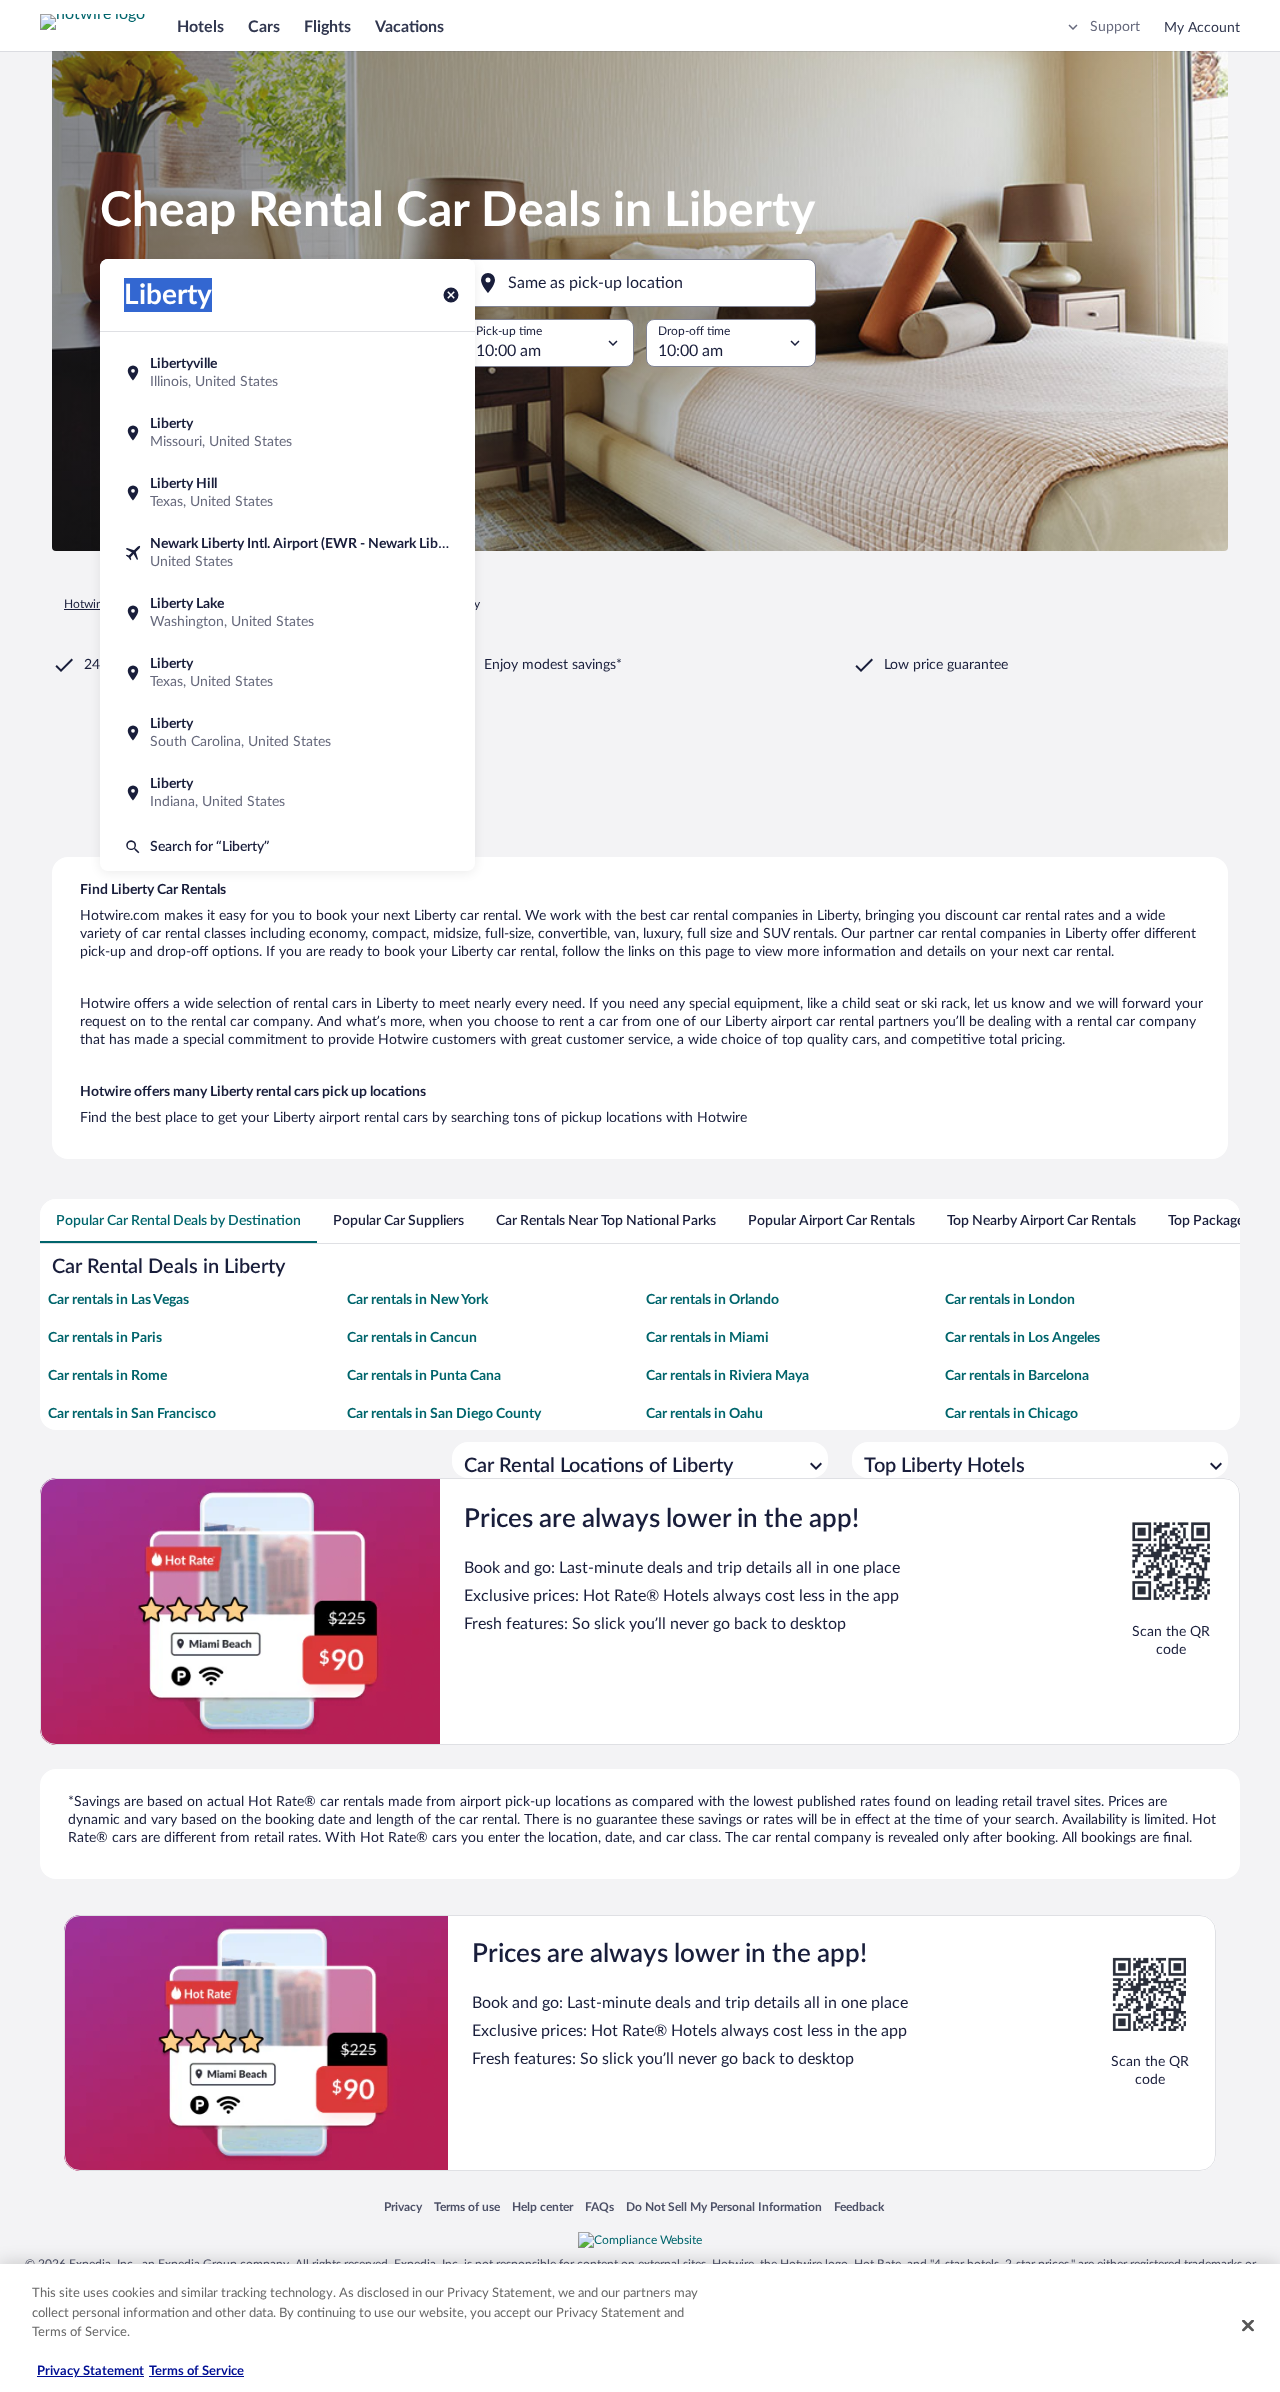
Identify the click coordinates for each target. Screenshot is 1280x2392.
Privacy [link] (403, 2206)
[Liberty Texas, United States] (287, 673)
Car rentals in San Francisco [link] (132, 1414)
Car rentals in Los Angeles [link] (1022, 1338)
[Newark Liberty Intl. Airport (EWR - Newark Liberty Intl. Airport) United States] (287, 553)
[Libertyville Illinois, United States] (287, 373)
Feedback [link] (859, 2206)
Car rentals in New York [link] (417, 1300)
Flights (327, 27)
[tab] (178, 1221)
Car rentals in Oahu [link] (704, 1414)
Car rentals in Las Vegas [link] (118, 1300)
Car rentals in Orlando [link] (712, 1300)
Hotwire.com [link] (98, 604)
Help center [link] (542, 2206)
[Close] (1248, 2326)
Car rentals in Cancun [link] (412, 1338)
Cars (264, 27)
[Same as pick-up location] (640, 283)
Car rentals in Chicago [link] (1011, 1414)
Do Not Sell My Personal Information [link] (724, 2206)
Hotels (200, 27)
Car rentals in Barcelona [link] (1017, 1376)
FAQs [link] (599, 2206)
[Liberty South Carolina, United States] (287, 733)
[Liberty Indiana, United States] (287, 793)
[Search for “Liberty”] (287, 847)
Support (1115, 27)
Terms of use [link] (467, 2206)
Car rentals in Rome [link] (107, 1376)
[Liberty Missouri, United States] (287, 433)
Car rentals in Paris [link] (105, 1338)
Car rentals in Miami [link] (707, 1338)
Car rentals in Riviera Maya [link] (727, 1376)
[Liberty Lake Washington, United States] (287, 613)
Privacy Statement (90, 2371)
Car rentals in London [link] (1010, 1300)
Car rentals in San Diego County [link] (444, 1414)
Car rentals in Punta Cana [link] (424, 1376)
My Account (1202, 28)
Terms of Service (196, 2371)
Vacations (409, 27)
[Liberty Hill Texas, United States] (287, 493)
